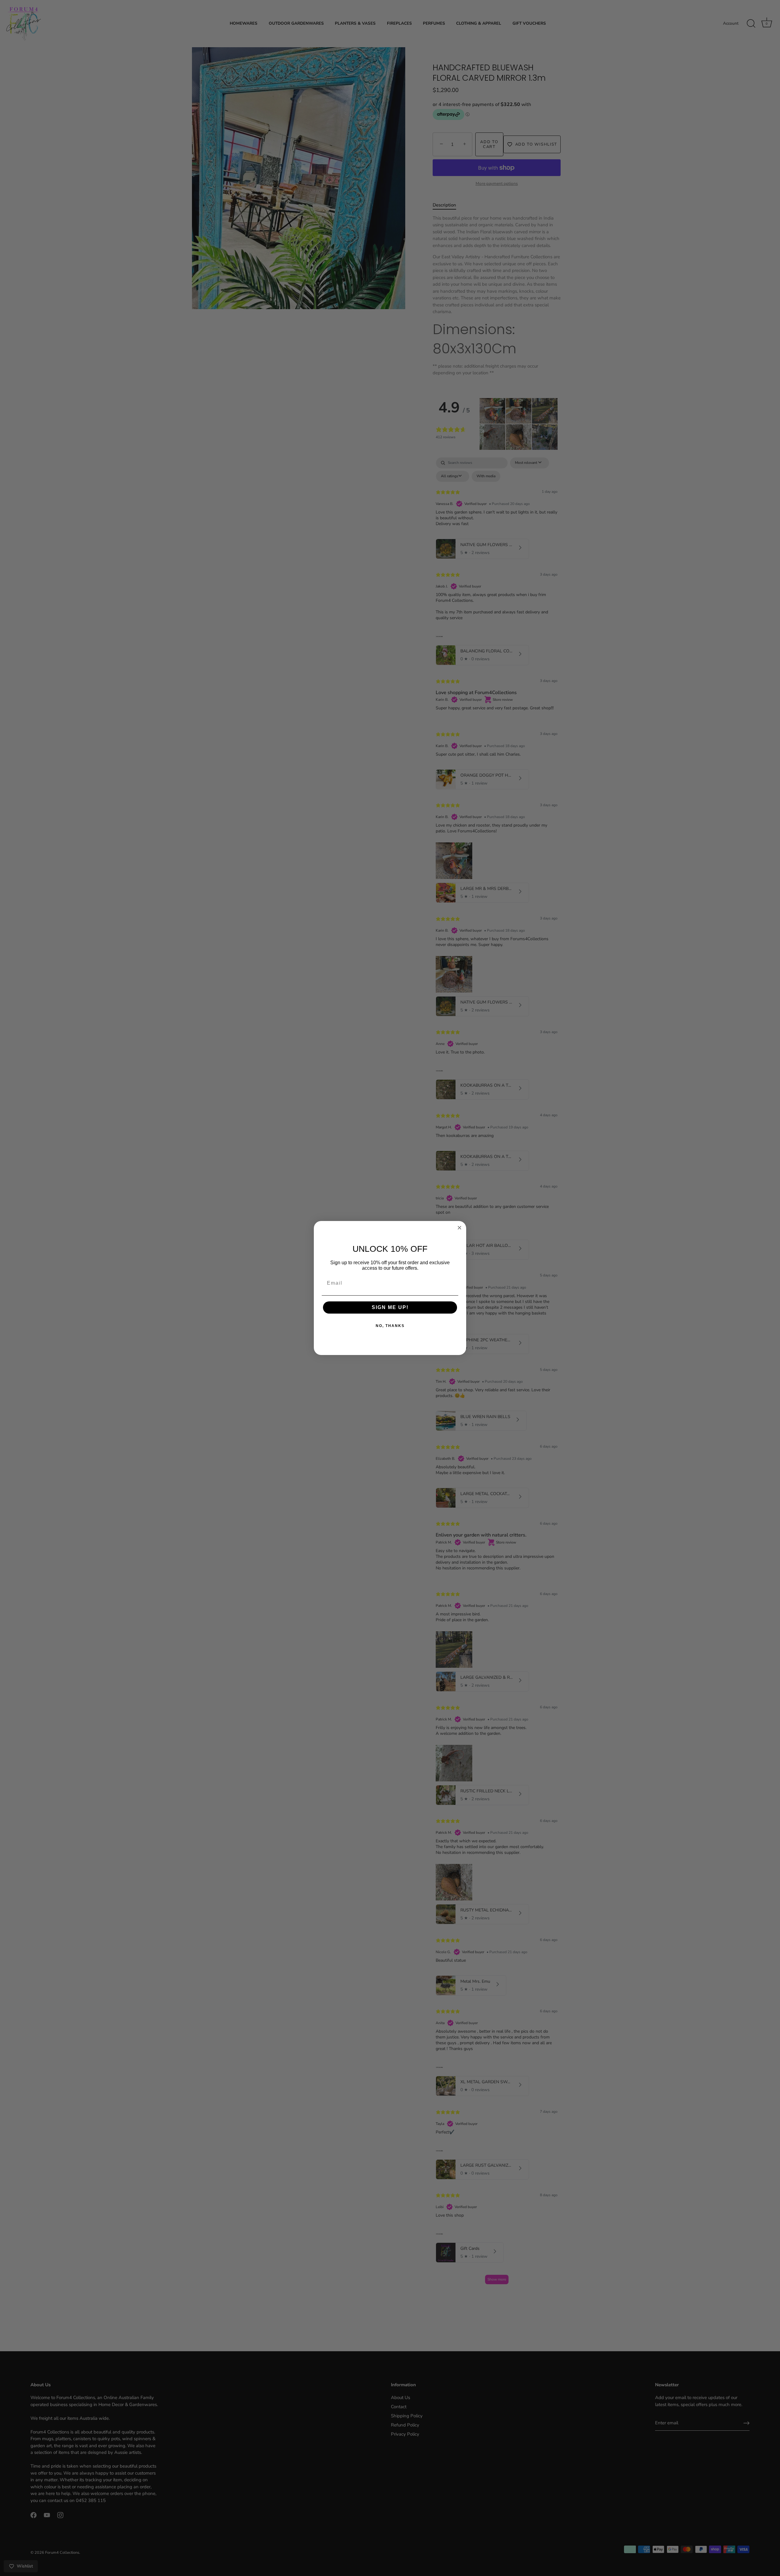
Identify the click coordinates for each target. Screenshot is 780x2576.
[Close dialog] (459, 1228)
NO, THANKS (390, 1326)
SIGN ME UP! (390, 1307)
